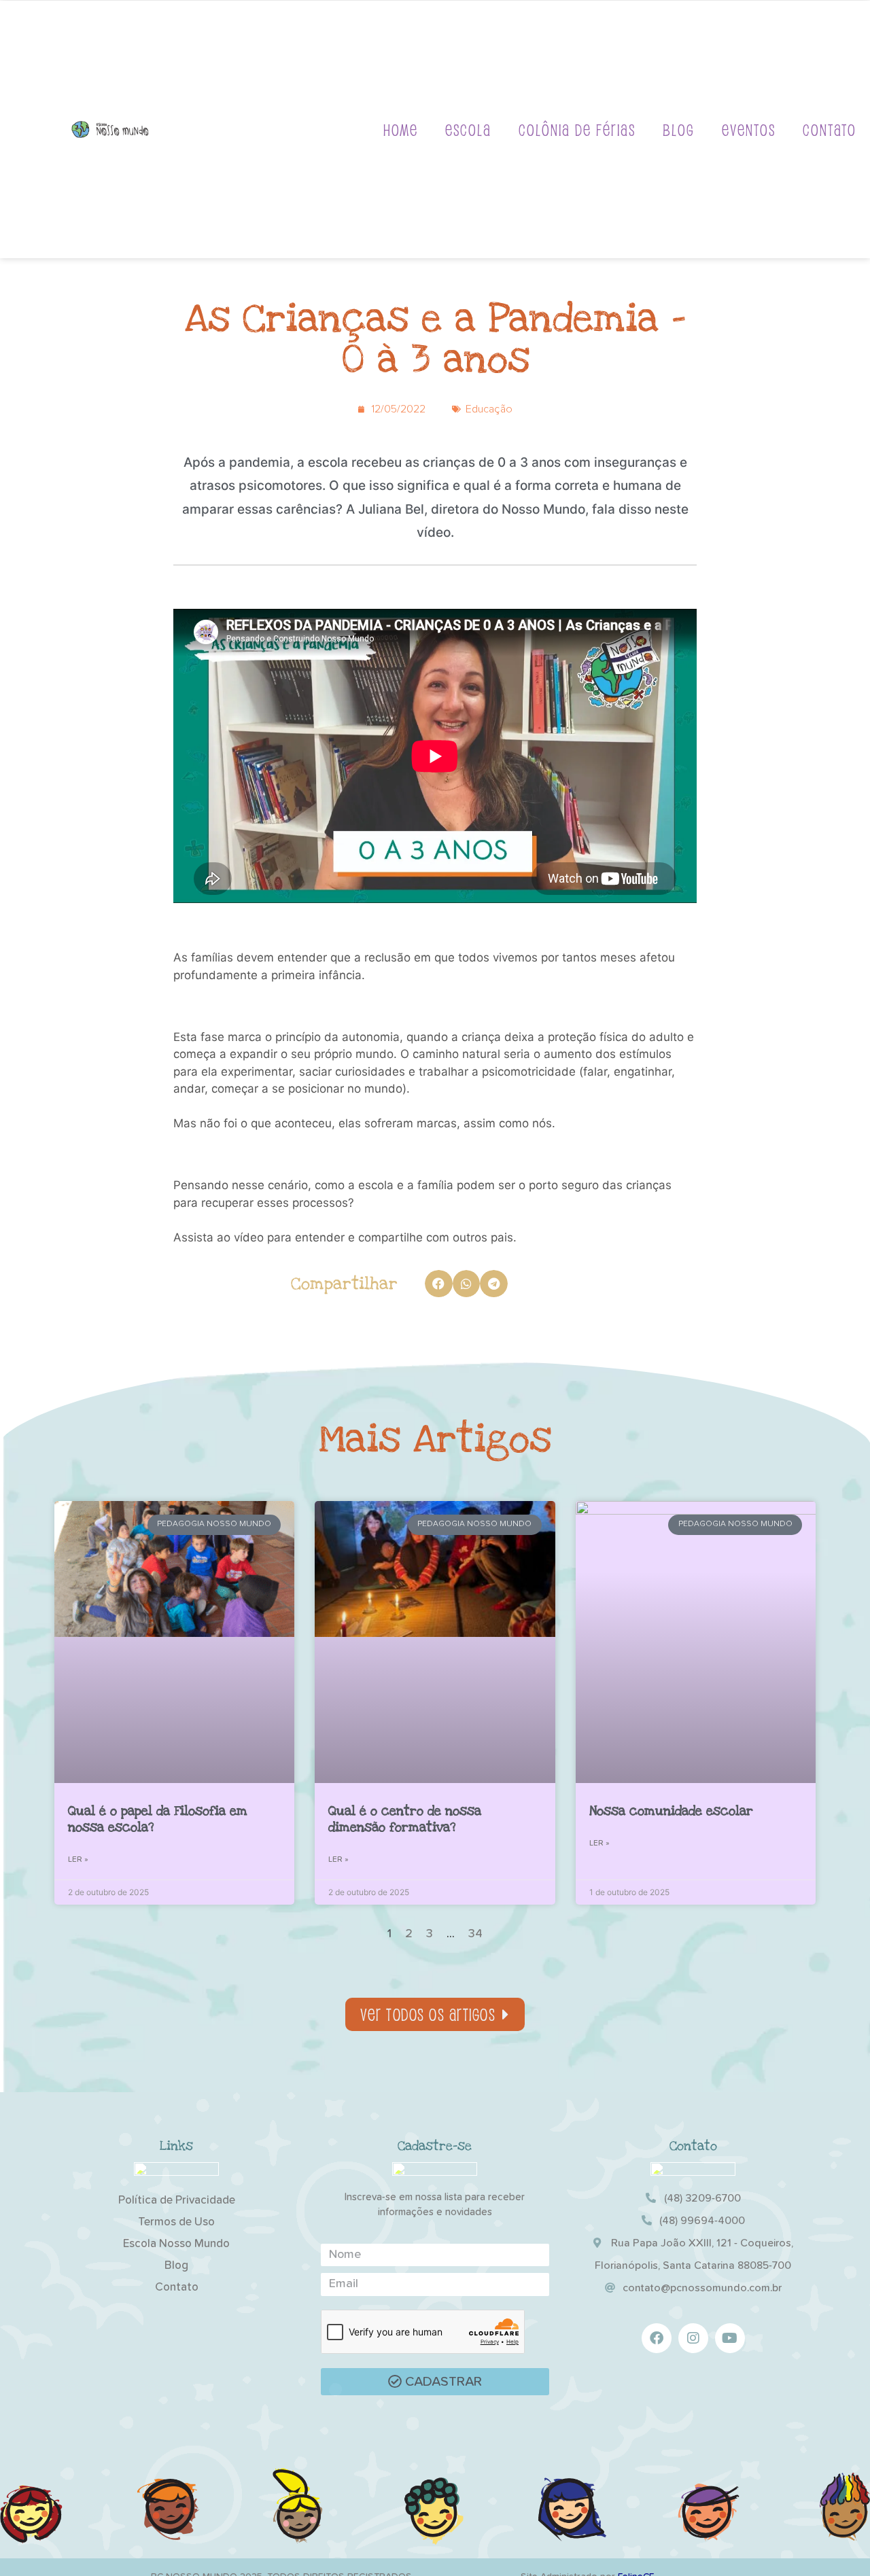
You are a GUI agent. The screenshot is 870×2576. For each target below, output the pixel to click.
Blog (679, 129)
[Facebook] (657, 2338)
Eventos (749, 129)
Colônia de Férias (577, 129)
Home (401, 129)
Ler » (78, 1860)
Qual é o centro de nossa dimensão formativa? (405, 1819)
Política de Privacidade (177, 2201)
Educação (489, 409)
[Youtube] (730, 2338)
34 (475, 1934)
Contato (830, 129)
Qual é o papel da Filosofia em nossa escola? (158, 1819)
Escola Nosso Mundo (176, 2244)
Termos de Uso (176, 2222)
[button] (439, 1284)
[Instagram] (693, 2338)
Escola (468, 129)
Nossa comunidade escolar (671, 1811)
